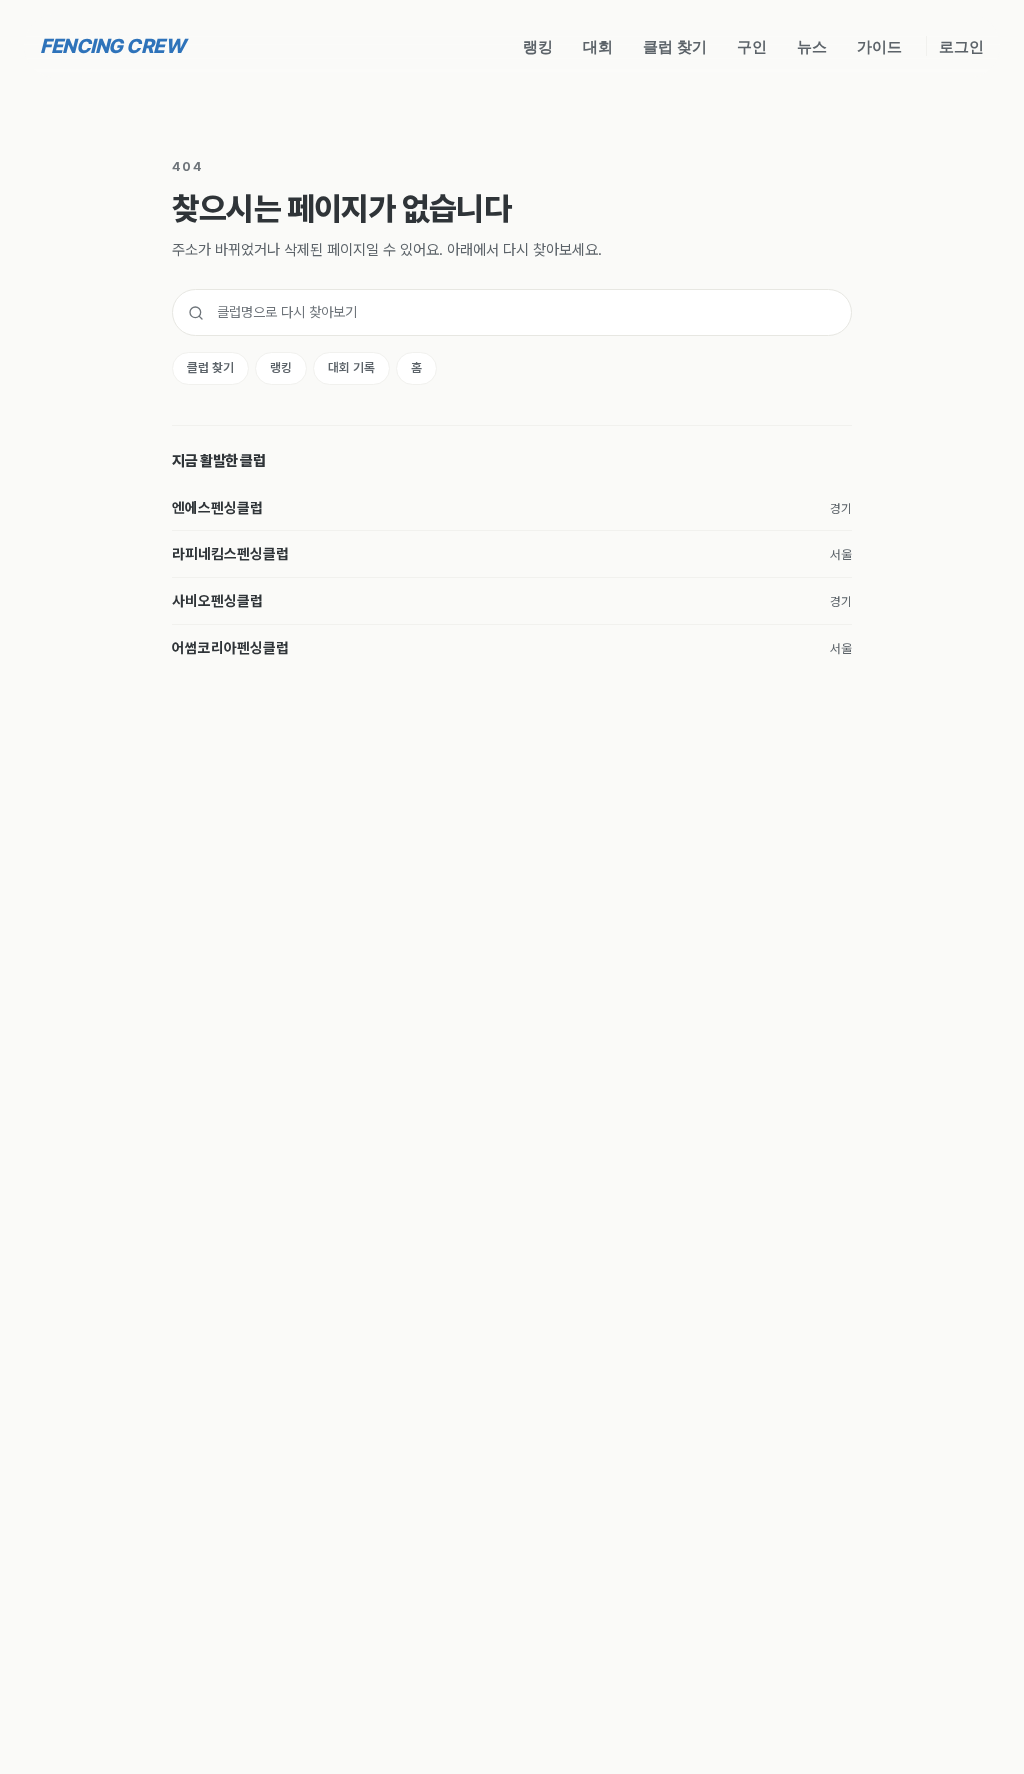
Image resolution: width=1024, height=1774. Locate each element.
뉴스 (812, 46)
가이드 (879, 46)
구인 (752, 46)
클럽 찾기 (675, 46)
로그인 (961, 46)
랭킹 (538, 46)
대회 (598, 46)
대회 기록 (351, 367)
